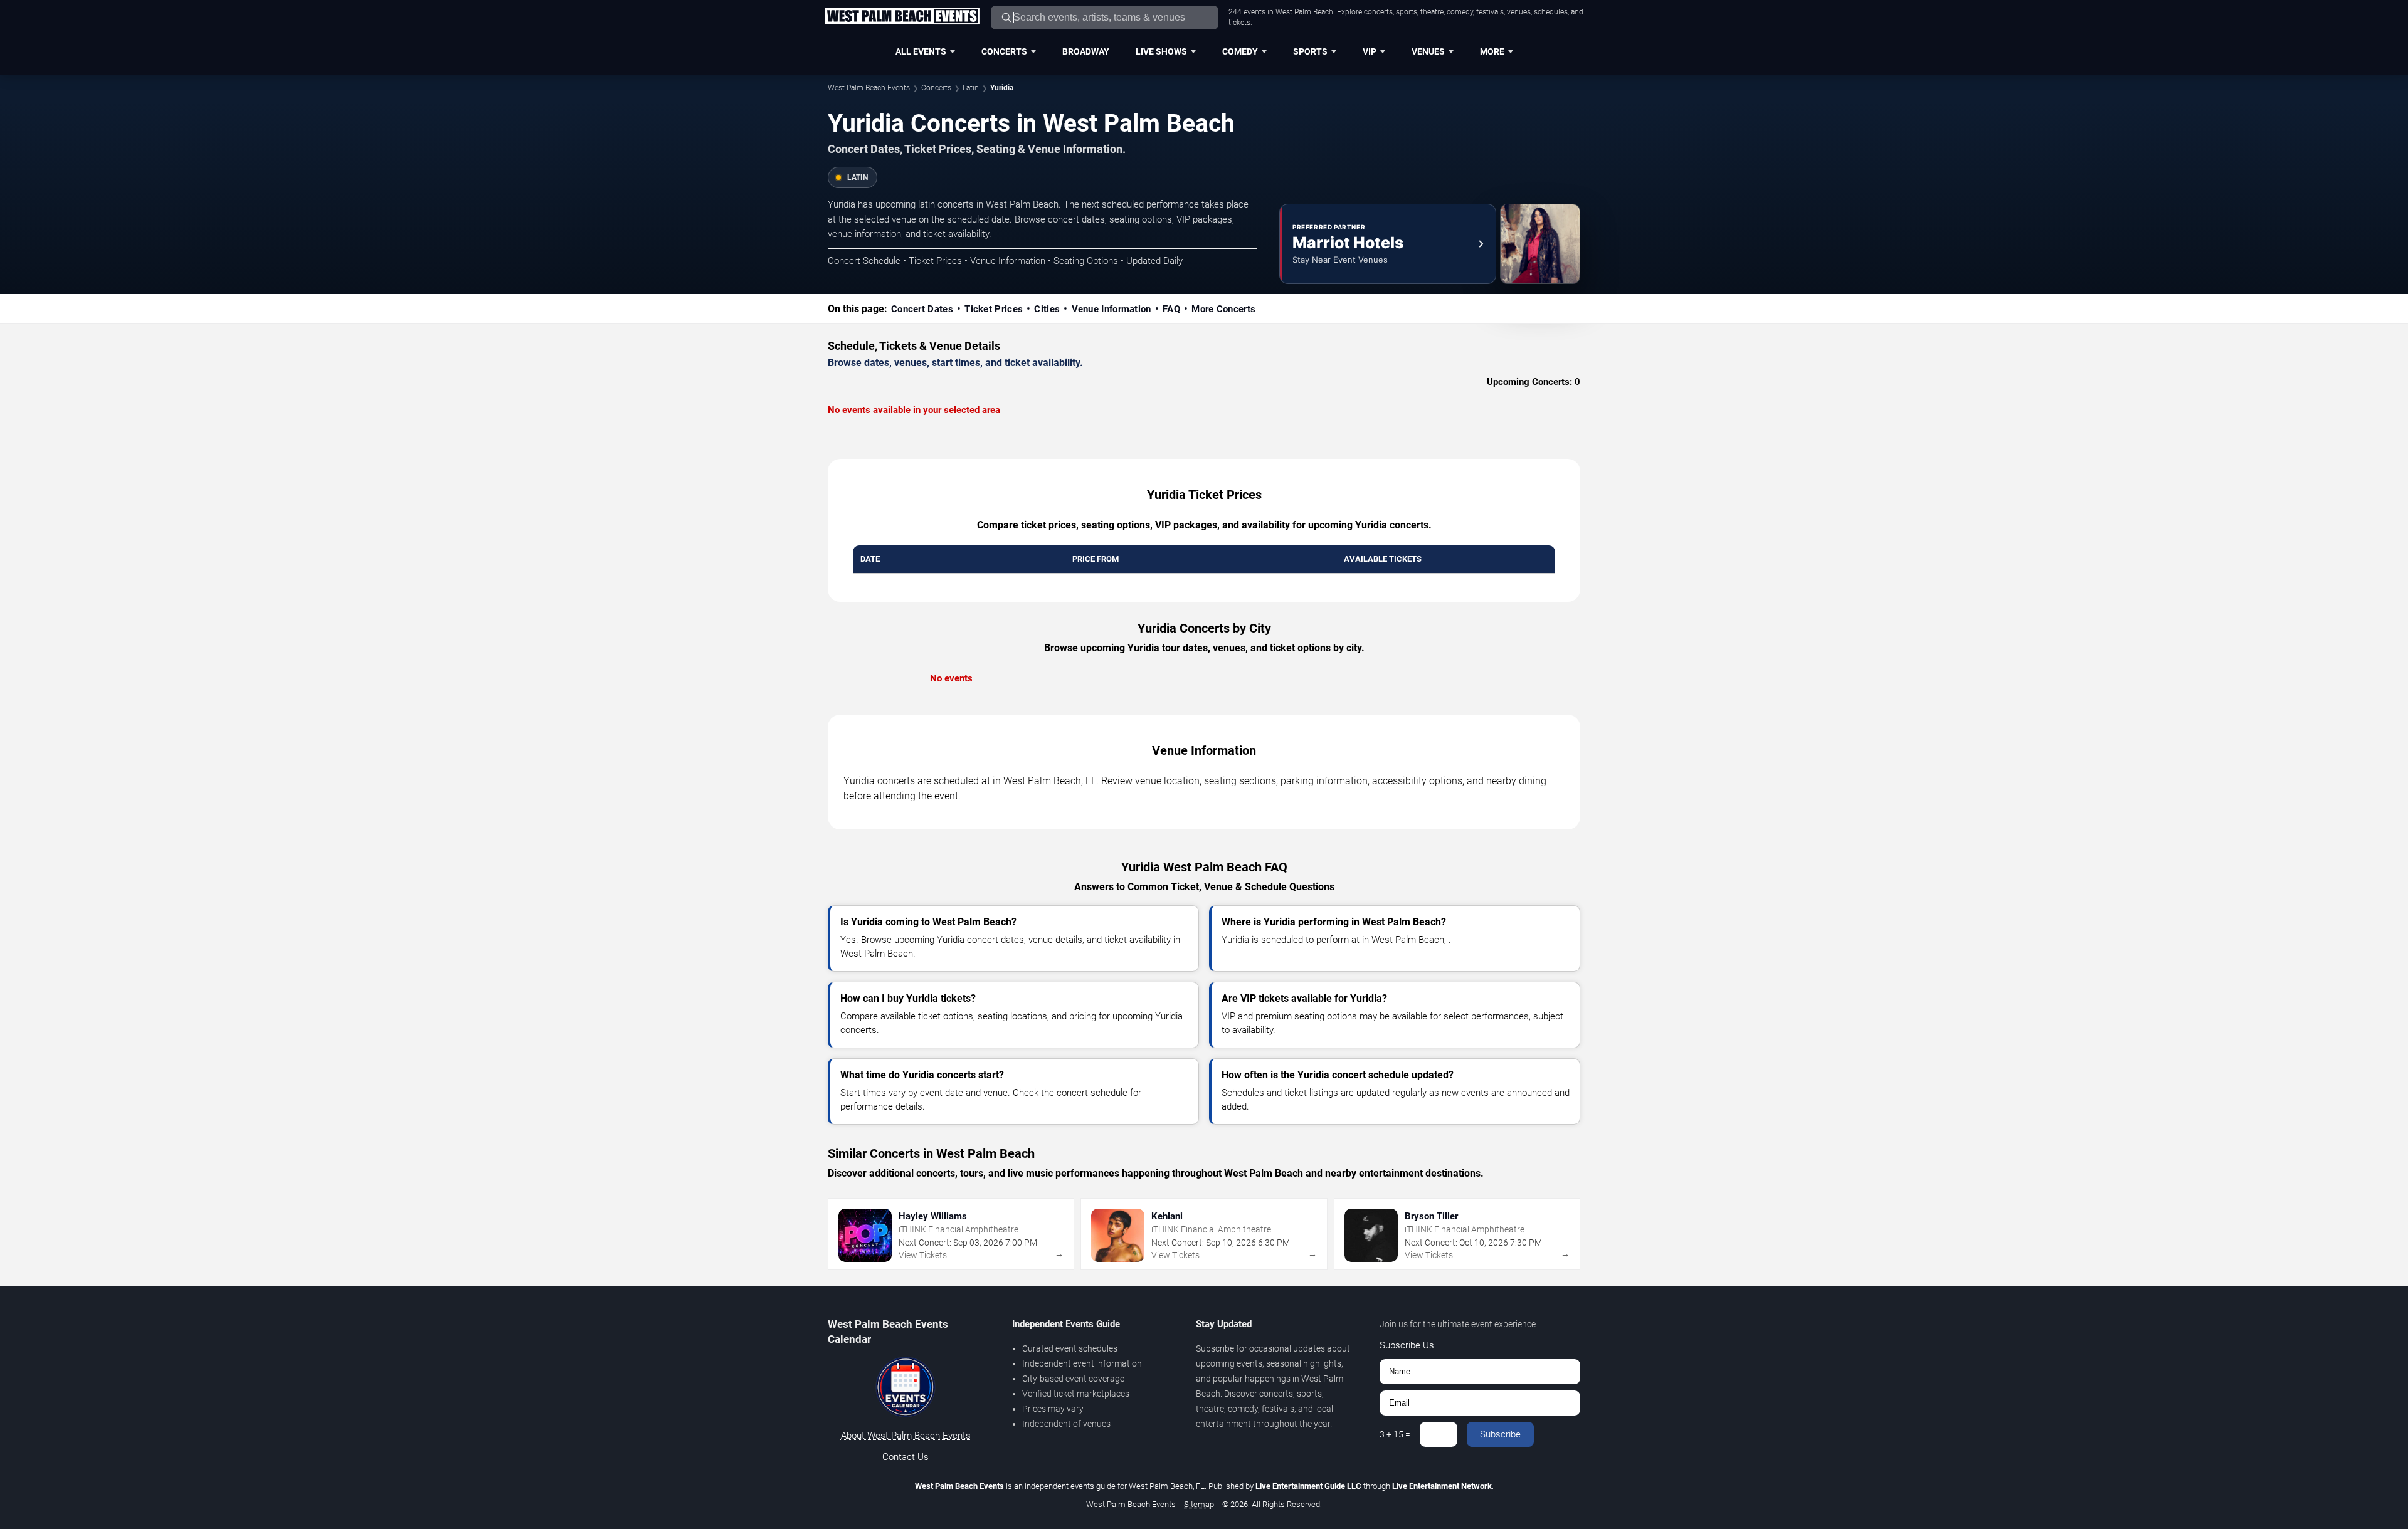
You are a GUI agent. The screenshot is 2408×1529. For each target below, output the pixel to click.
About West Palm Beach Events (906, 1436)
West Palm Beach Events (869, 88)
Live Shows (1161, 51)
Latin (971, 88)
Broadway (1086, 51)
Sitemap (1199, 1504)
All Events (921, 51)
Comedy (1240, 51)
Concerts (1004, 51)
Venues (1428, 51)
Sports (1310, 51)
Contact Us (906, 1457)
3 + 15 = (1395, 1434)
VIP (1370, 51)
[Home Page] (902, 17)
